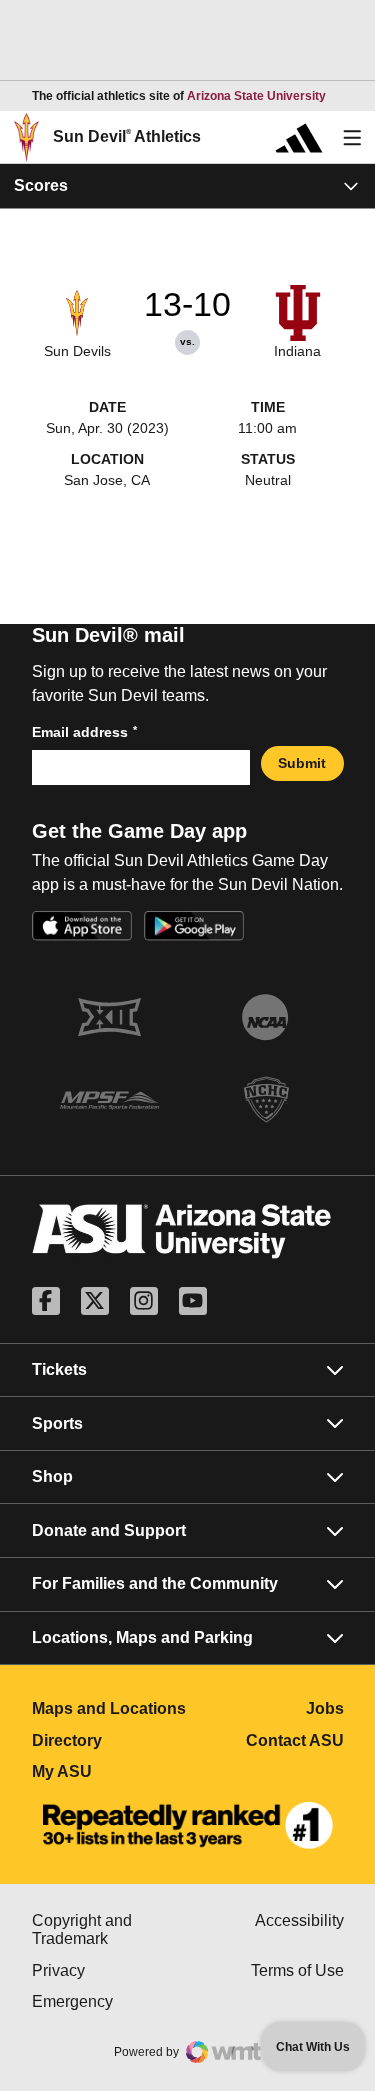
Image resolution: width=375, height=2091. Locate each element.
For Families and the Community (155, 1583)
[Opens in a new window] (188, 1826)
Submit (302, 763)
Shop (52, 1476)
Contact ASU (295, 1740)
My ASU (110, 1771)
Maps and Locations (110, 1708)
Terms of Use (297, 1970)
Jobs (325, 1708)
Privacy (110, 1970)
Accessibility (299, 1920)
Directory (110, 1740)
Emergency (110, 2001)
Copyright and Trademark (110, 1929)
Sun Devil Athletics (127, 136)
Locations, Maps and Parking (142, 1637)
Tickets (59, 1369)
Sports (57, 1423)
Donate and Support (109, 1530)
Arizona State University (256, 96)
